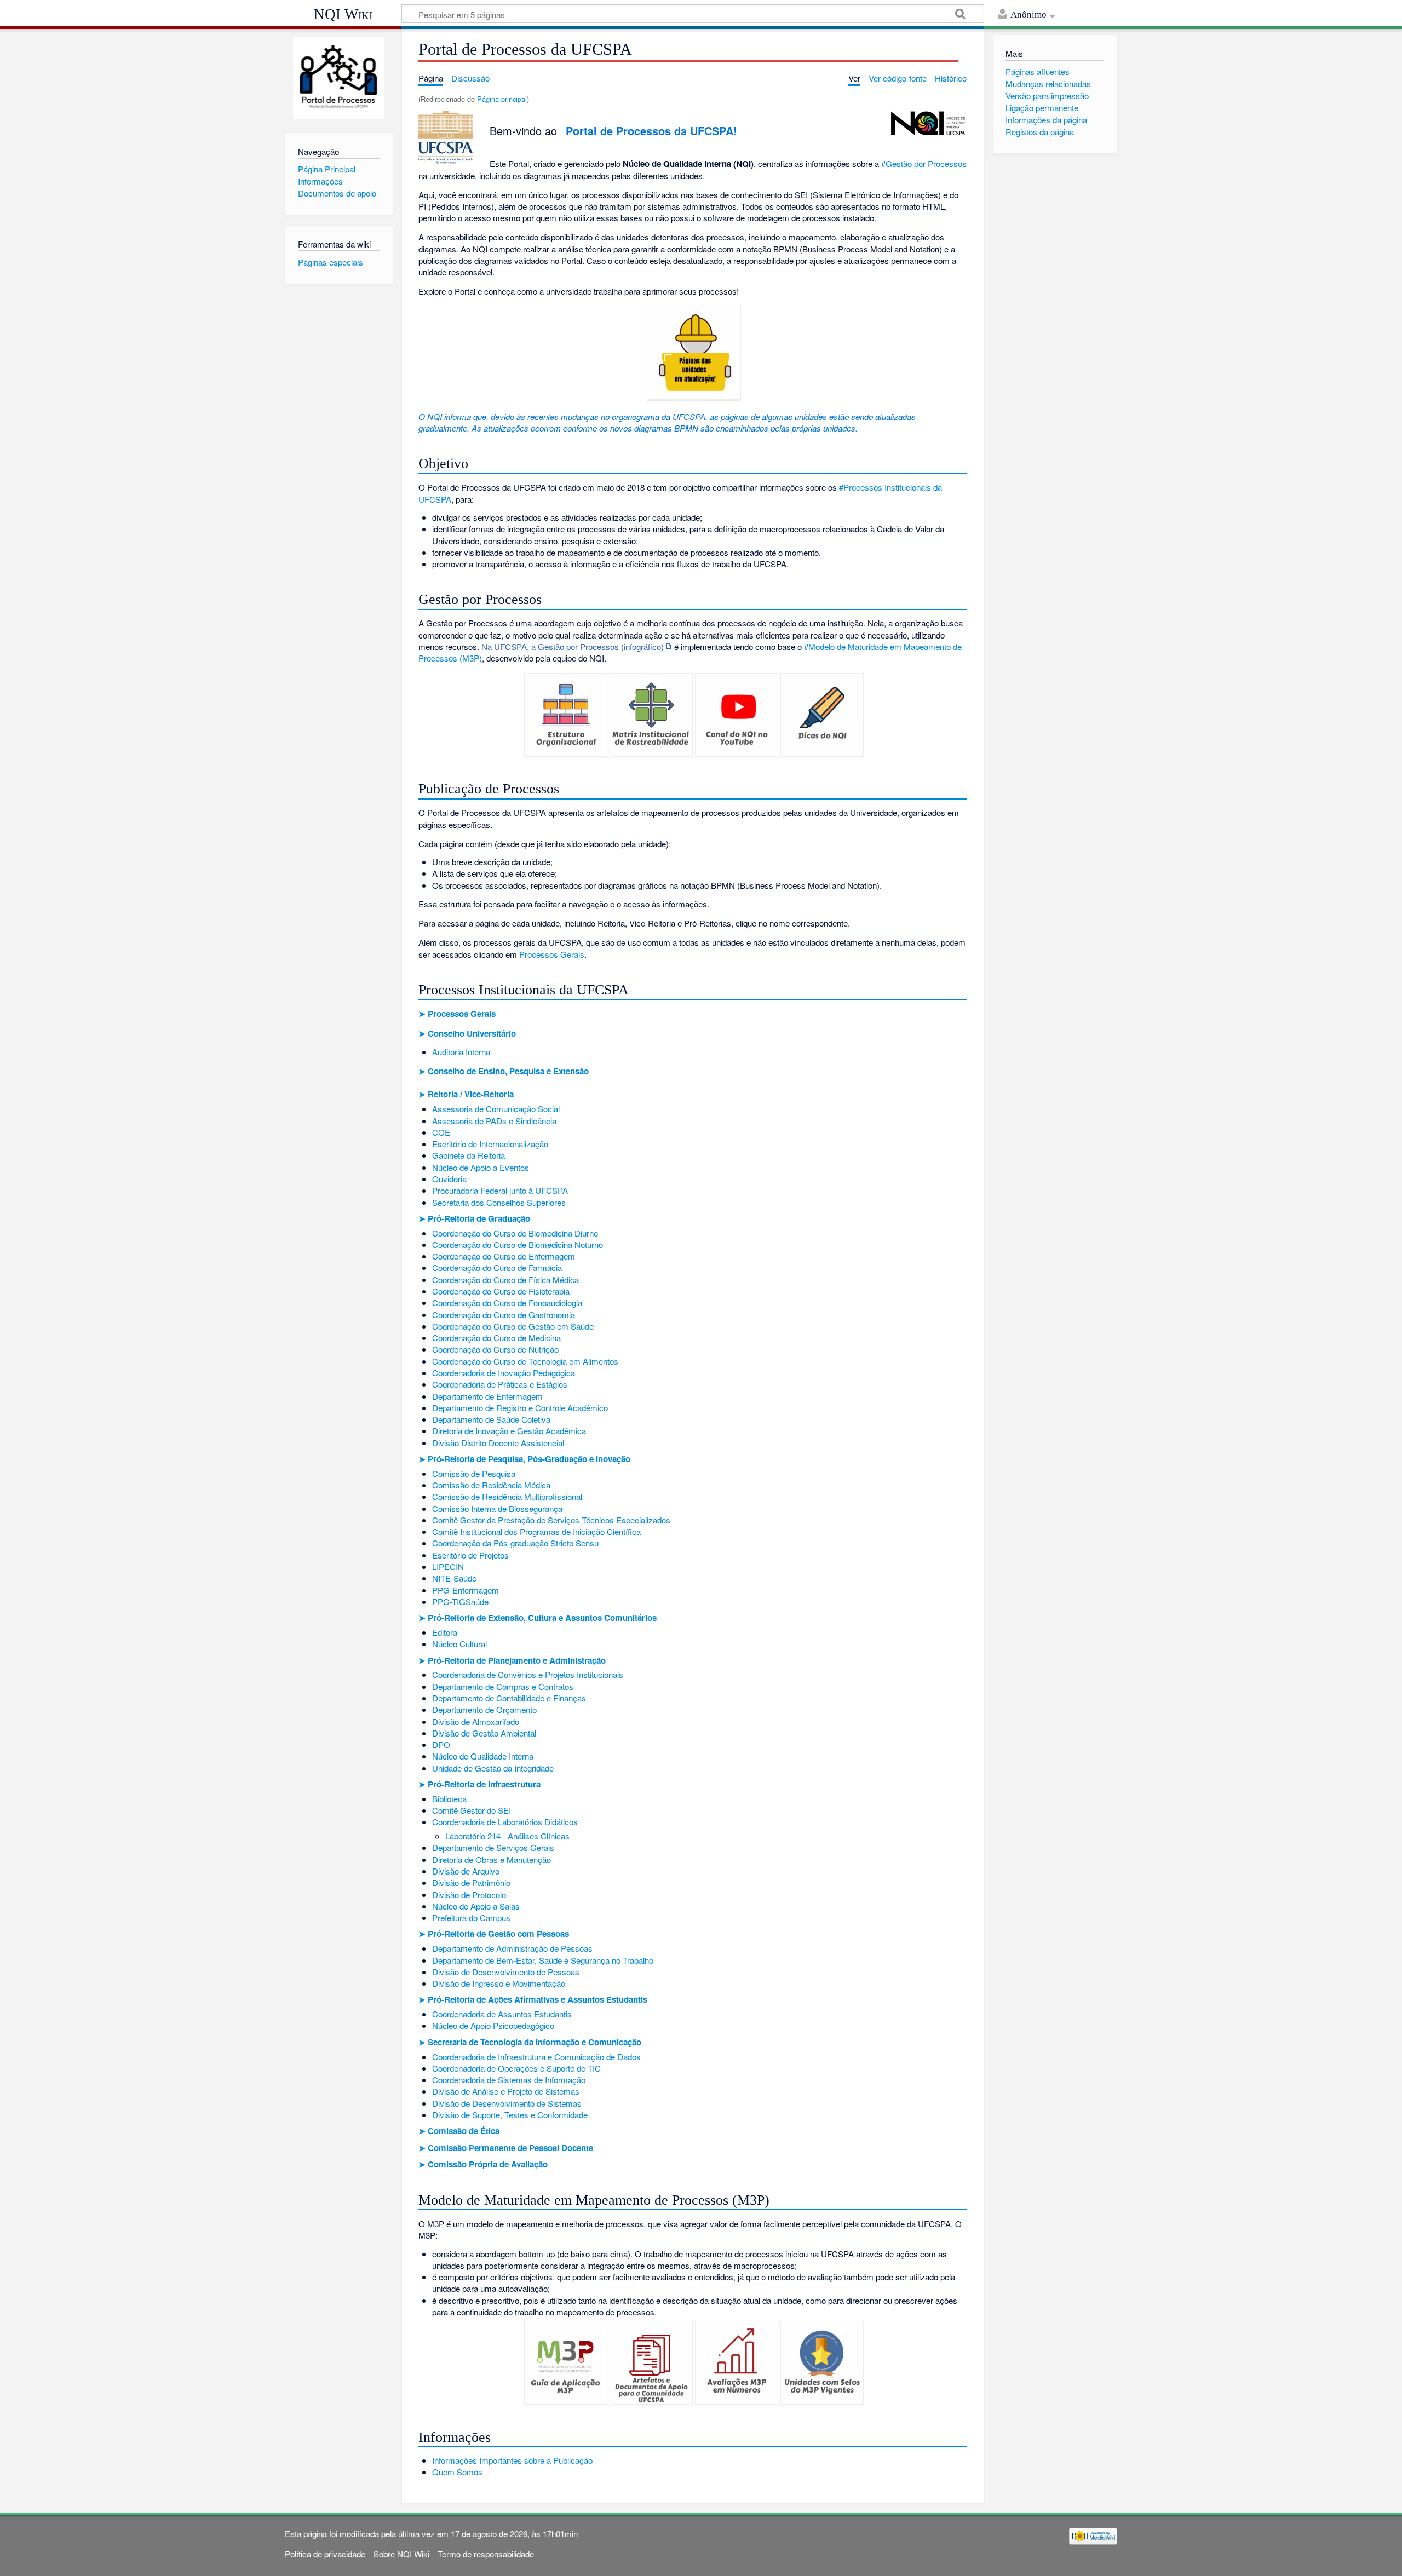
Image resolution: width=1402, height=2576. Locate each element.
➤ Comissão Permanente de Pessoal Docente (506, 2148)
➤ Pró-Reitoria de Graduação (474, 1218)
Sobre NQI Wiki (401, 2554)
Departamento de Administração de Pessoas (512, 1948)
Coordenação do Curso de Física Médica (505, 1280)
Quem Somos (457, 2472)
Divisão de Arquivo (466, 1871)
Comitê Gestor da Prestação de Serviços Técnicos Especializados (551, 1520)
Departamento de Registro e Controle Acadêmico (520, 1408)
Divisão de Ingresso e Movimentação (499, 1983)
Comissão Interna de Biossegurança (497, 1508)
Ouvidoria (449, 1179)
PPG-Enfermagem (466, 1590)
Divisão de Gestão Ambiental (484, 1733)
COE (441, 1132)
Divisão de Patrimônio (471, 1882)
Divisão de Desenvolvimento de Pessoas (506, 1972)
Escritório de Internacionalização (490, 1144)
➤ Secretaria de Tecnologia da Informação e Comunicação (530, 2042)
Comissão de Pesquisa (474, 1473)
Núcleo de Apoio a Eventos (481, 1167)
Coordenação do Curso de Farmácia (497, 1267)
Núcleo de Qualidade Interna (483, 1756)
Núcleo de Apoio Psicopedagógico (493, 2025)
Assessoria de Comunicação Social (496, 1109)
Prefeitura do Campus (471, 1917)
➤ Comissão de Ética (459, 2131)
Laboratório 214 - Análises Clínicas (507, 1836)
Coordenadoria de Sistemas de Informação (509, 2080)
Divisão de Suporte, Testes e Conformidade (510, 2115)
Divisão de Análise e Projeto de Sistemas (506, 2091)
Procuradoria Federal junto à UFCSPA (500, 1190)
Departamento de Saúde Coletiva (491, 1419)
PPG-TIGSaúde (460, 1602)
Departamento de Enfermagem (487, 1396)
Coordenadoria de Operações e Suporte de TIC (516, 2068)
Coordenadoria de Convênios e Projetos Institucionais (528, 1674)
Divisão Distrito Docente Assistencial (498, 1443)
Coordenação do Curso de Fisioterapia (501, 1291)
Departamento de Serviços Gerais (493, 1847)
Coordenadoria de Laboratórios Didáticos (505, 1822)
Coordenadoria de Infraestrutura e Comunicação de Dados (536, 2057)
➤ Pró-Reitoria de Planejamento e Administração (512, 1660)
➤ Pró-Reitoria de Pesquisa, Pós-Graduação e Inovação (524, 1459)
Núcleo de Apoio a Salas (476, 1906)
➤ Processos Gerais (457, 1014)
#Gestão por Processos (924, 163)
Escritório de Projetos (470, 1555)
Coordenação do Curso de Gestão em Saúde (513, 1326)
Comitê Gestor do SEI (472, 1810)
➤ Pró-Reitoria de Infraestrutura (479, 1784)
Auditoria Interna (461, 1052)
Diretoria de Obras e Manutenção (492, 1859)
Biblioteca (449, 1799)
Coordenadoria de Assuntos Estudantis (502, 2014)
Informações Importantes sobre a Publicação (512, 2460)
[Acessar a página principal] (339, 78)
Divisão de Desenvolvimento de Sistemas (507, 2103)
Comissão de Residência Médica (491, 1485)
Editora (445, 1632)
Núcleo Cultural (459, 1644)
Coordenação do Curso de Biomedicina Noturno (518, 1244)
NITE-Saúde (454, 1578)
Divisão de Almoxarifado (476, 1721)
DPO (441, 1744)
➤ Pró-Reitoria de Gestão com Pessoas (494, 1934)
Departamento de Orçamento (484, 1709)
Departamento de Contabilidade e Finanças (509, 1698)
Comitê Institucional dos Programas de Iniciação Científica (536, 1531)
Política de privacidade (325, 2554)
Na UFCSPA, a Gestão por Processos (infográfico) (573, 646)
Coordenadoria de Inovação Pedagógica (504, 1373)
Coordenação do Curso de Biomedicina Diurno (515, 1233)
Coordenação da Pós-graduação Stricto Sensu (515, 1543)
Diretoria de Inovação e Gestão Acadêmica (509, 1431)
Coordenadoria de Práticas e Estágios (500, 1384)
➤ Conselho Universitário (467, 1033)
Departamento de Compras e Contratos (503, 1686)
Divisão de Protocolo (469, 1894)
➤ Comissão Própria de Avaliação (483, 2164)
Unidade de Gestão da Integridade (493, 1768)
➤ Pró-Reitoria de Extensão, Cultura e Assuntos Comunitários (538, 1618)
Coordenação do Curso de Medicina (496, 1338)
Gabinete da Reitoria (469, 1155)
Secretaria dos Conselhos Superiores (499, 1202)
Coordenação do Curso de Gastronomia (504, 1315)
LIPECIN (448, 1566)
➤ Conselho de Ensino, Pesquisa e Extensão (504, 1071)
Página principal (502, 99)
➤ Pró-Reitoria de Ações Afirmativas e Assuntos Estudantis (533, 1999)
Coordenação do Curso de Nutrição (495, 1349)
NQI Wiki (343, 14)
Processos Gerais (552, 954)
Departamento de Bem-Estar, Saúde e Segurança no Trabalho (543, 1960)
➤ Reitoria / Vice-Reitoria (466, 1094)
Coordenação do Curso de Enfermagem (504, 1256)
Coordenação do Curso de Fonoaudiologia (507, 1303)
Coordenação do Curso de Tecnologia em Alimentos (525, 1361)
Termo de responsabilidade (486, 2554)
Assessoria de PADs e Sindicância (494, 1121)
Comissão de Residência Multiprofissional (507, 1496)
